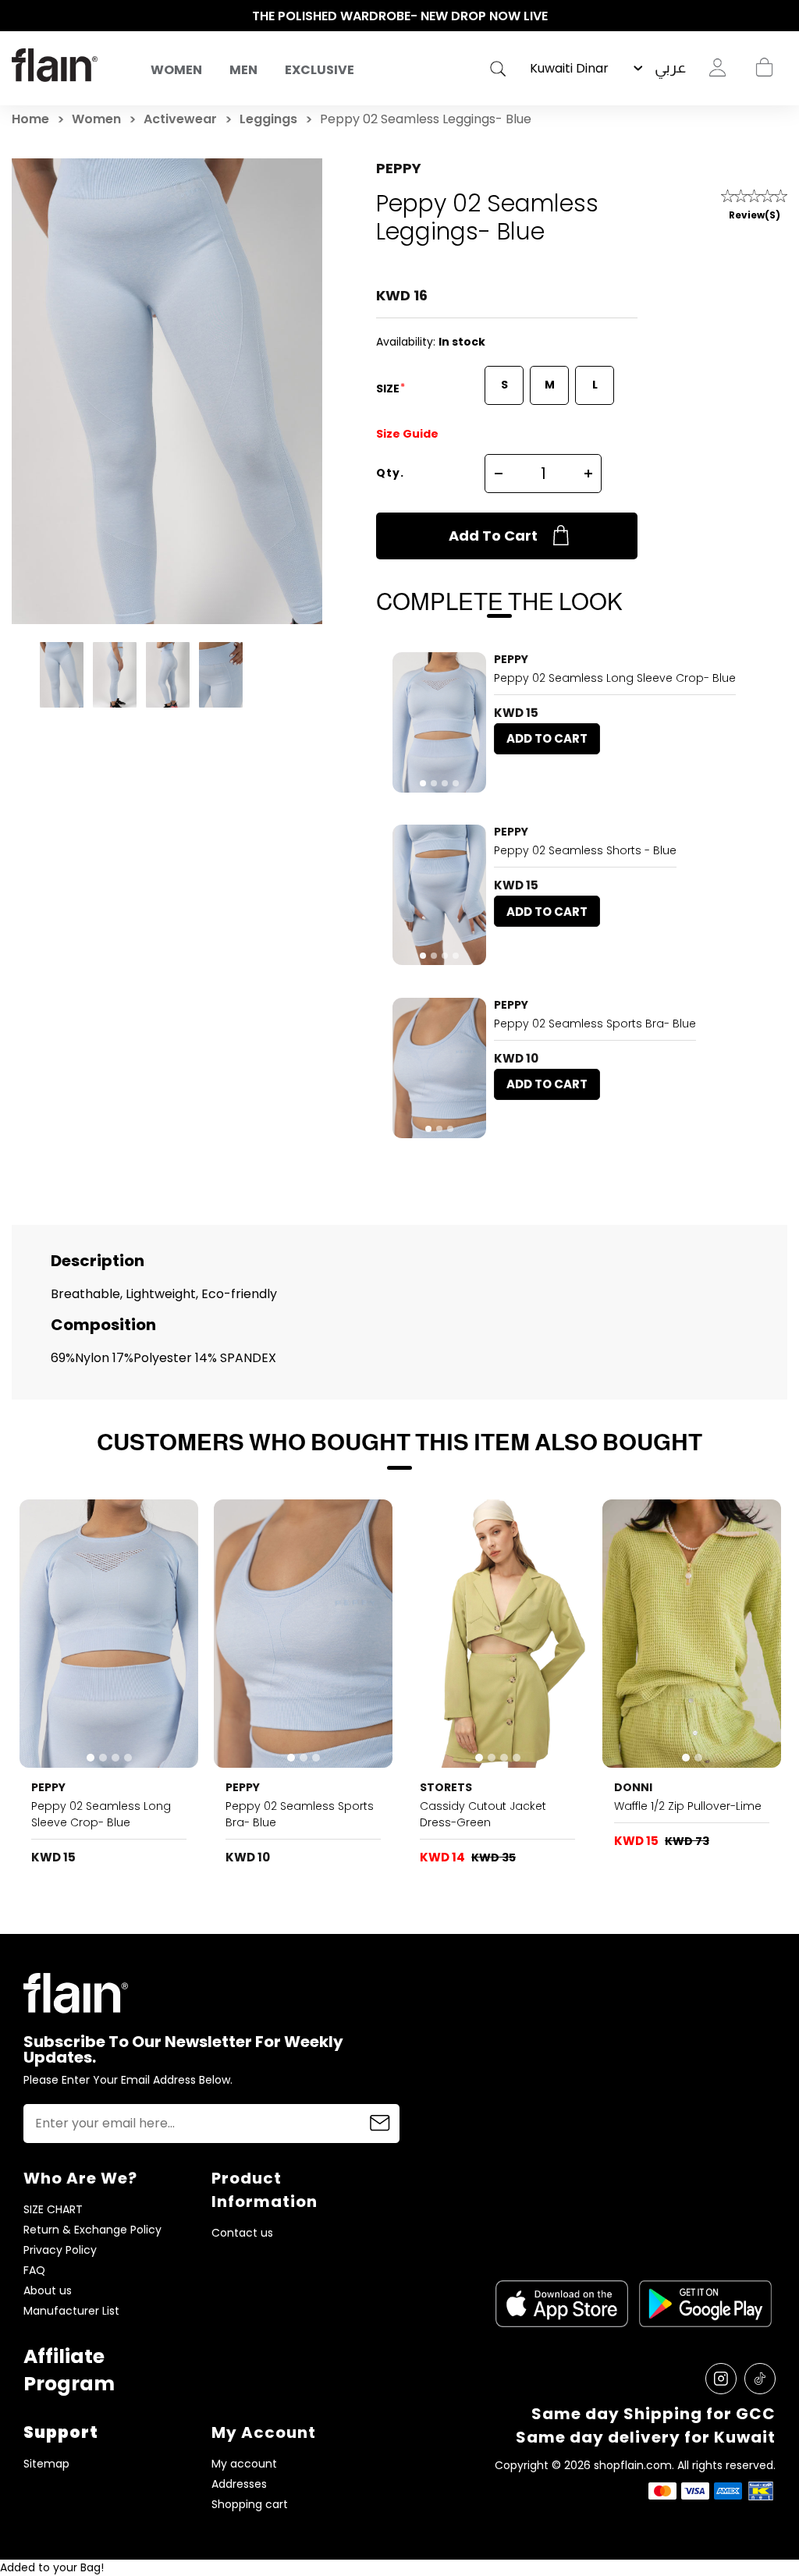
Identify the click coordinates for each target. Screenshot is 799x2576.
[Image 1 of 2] (692, 1634)
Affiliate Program (69, 2370)
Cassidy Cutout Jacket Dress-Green (483, 1814)
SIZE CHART (53, 2210)
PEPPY (399, 168)
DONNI (633, 1787)
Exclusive (320, 70)
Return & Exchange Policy (92, 2230)
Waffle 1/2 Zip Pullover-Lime (688, 1806)
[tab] (423, 783)
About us (48, 2291)
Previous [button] (20, 16)
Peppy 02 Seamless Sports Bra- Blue (595, 1024)
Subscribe (380, 2124)
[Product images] (439, 722)
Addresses (239, 2484)
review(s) (755, 215)
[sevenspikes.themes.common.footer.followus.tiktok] (760, 2379)
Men (243, 70)
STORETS (446, 1787)
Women (176, 70)
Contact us (242, 2233)
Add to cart (493, 536)
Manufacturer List (71, 2311)
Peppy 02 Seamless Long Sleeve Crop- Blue (615, 678)
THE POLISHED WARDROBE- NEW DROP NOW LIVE (400, 16)
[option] (399, 16)
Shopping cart (764, 68)
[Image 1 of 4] (439, 722)
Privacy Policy (60, 2250)
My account (244, 2464)
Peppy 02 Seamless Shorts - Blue (585, 850)
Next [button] (779, 16)
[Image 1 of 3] (439, 1068)
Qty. (390, 473)
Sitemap (46, 2464)
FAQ (34, 2271)
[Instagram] (721, 2379)
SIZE (389, 389)
